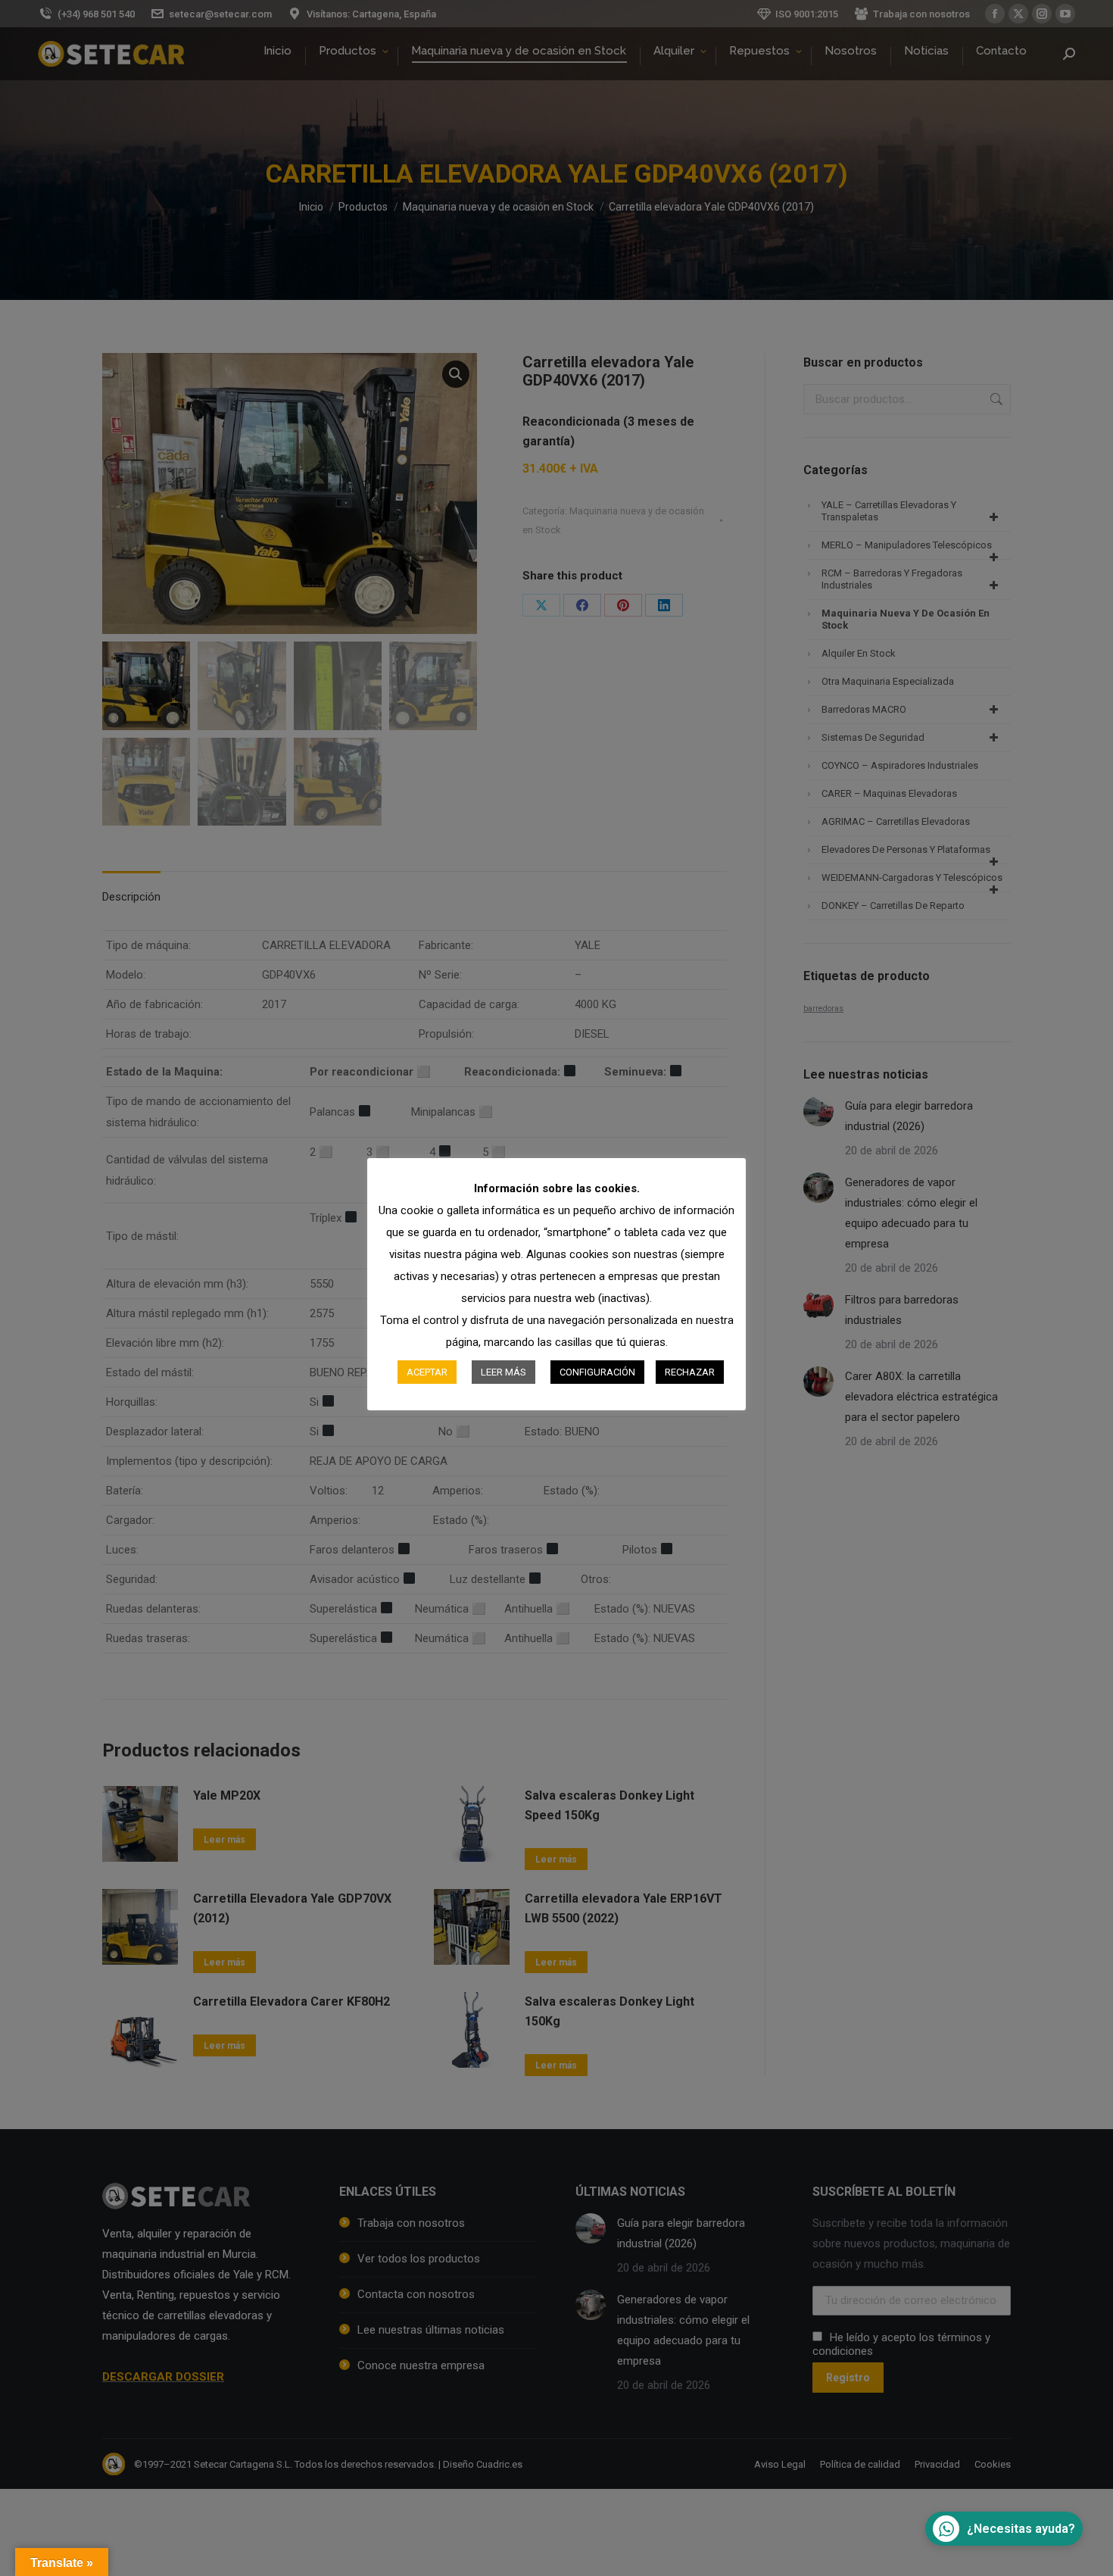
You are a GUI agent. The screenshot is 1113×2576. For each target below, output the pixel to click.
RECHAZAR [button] (690, 1372)
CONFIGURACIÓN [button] (597, 1372)
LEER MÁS (503, 1372)
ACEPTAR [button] (427, 1372)
